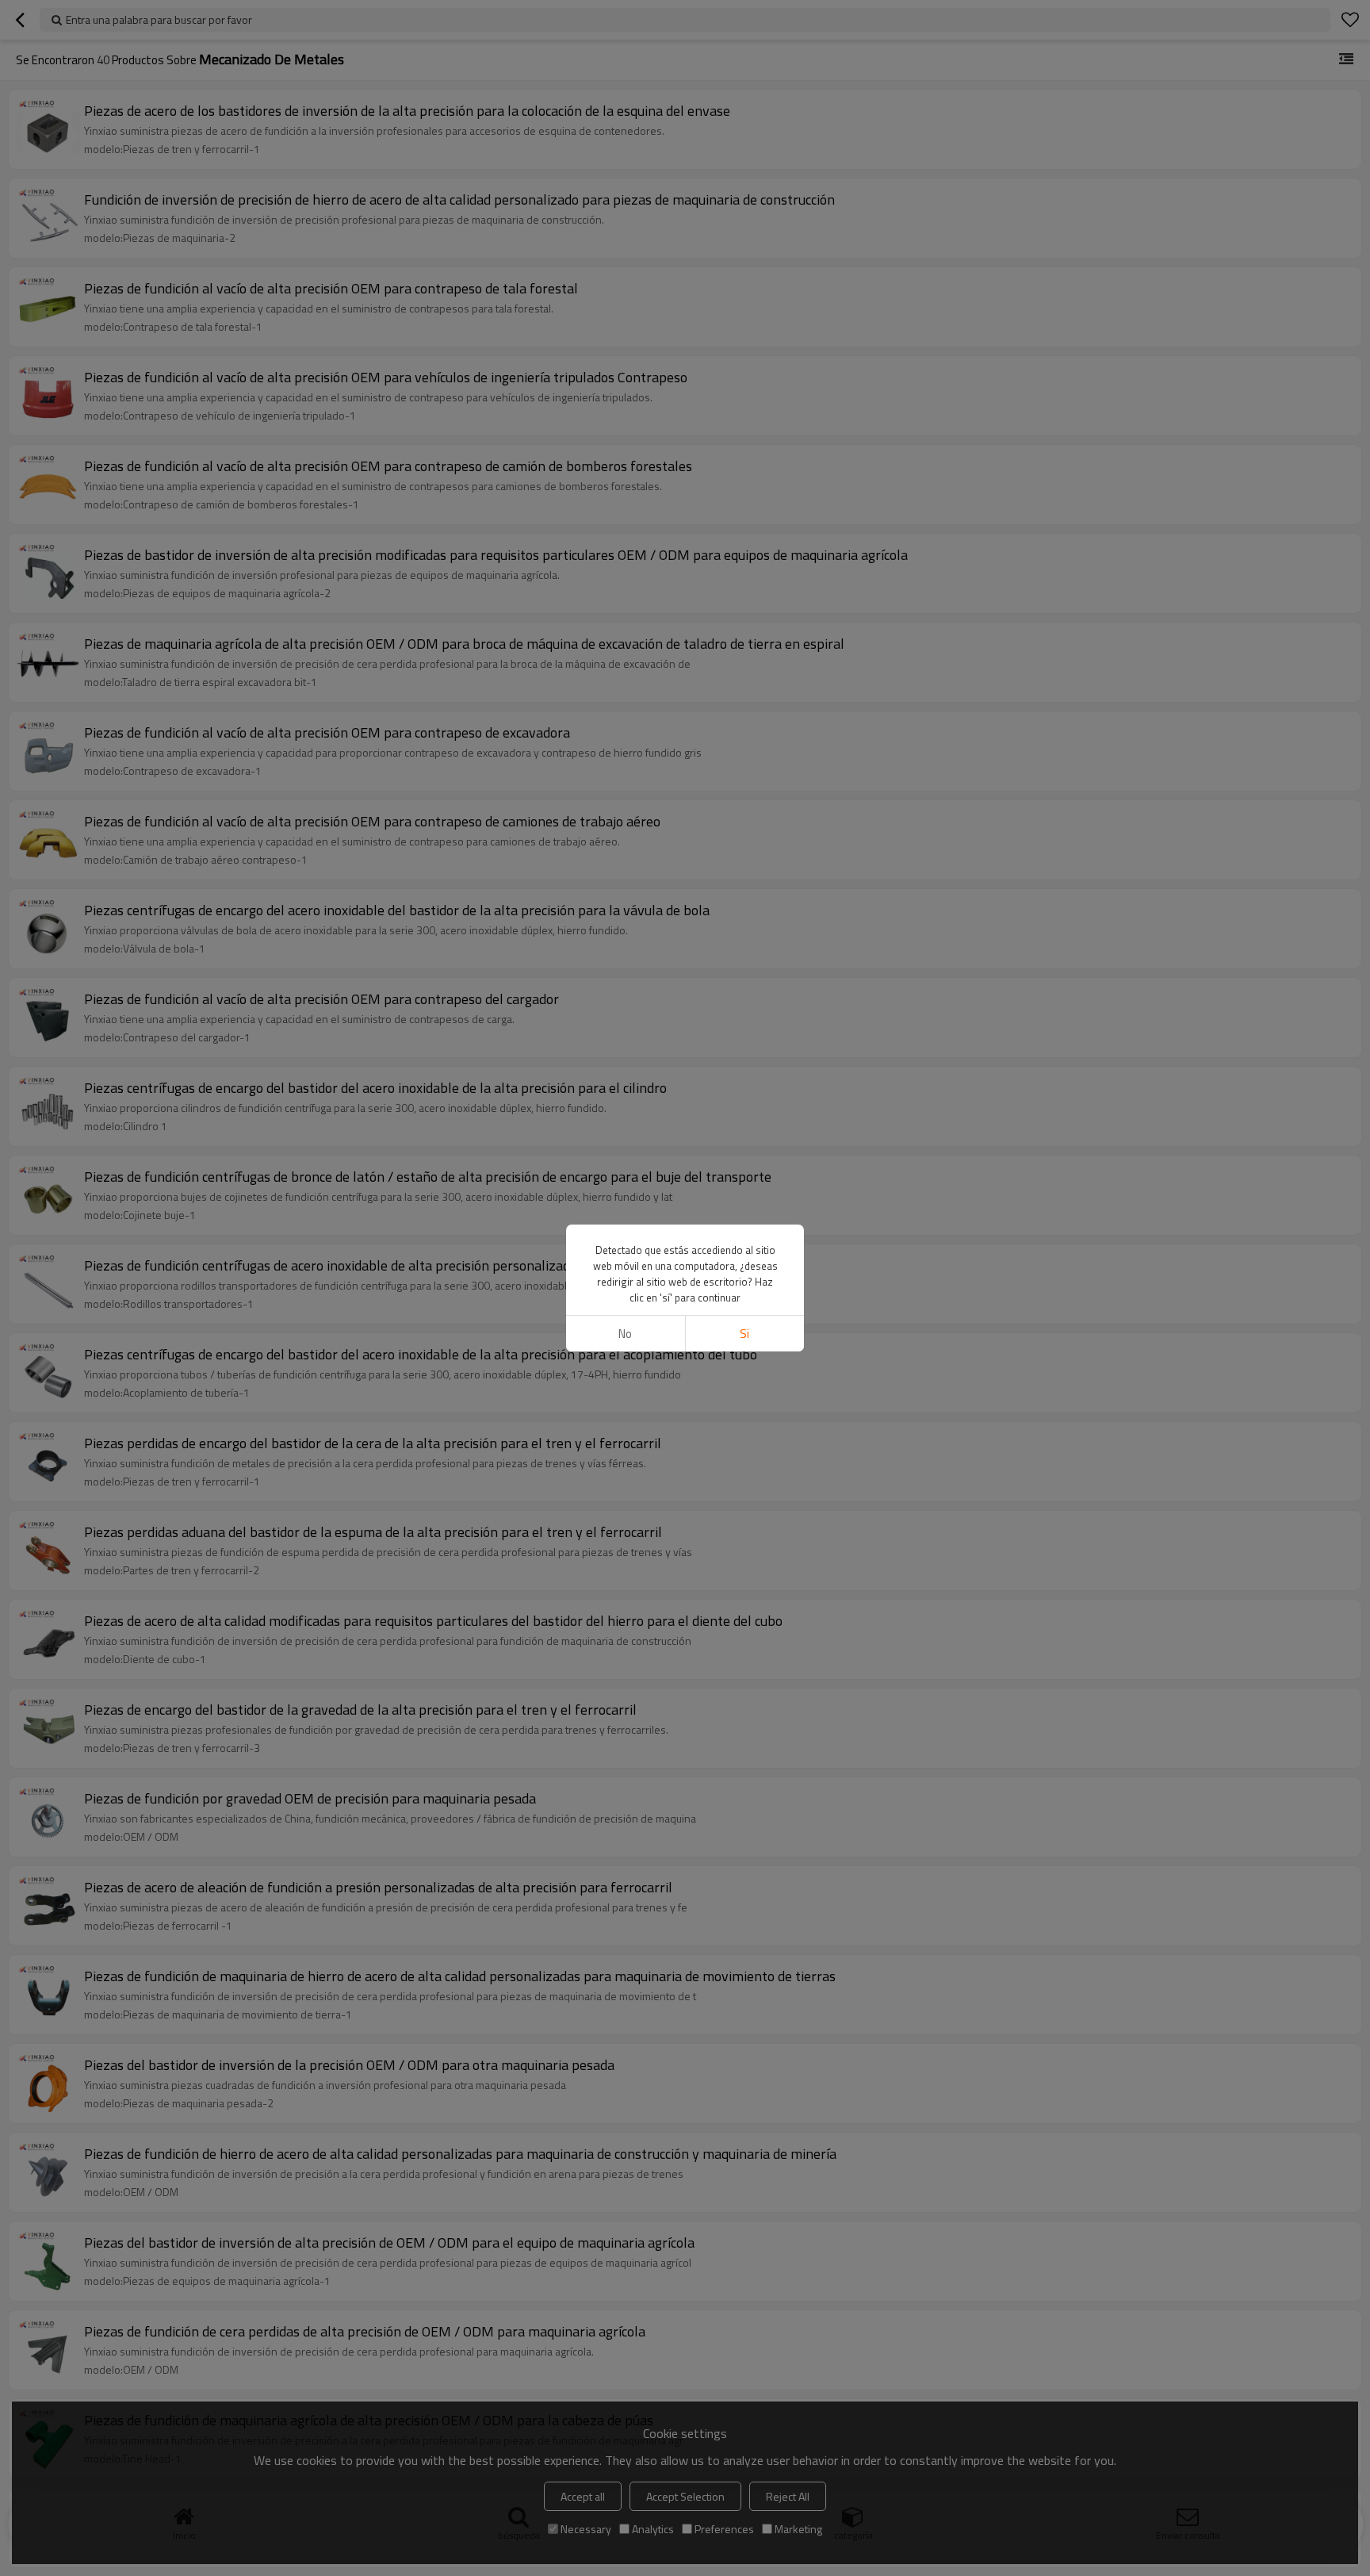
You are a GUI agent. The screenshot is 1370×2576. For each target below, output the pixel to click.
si (744, 1334)
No (625, 1334)
